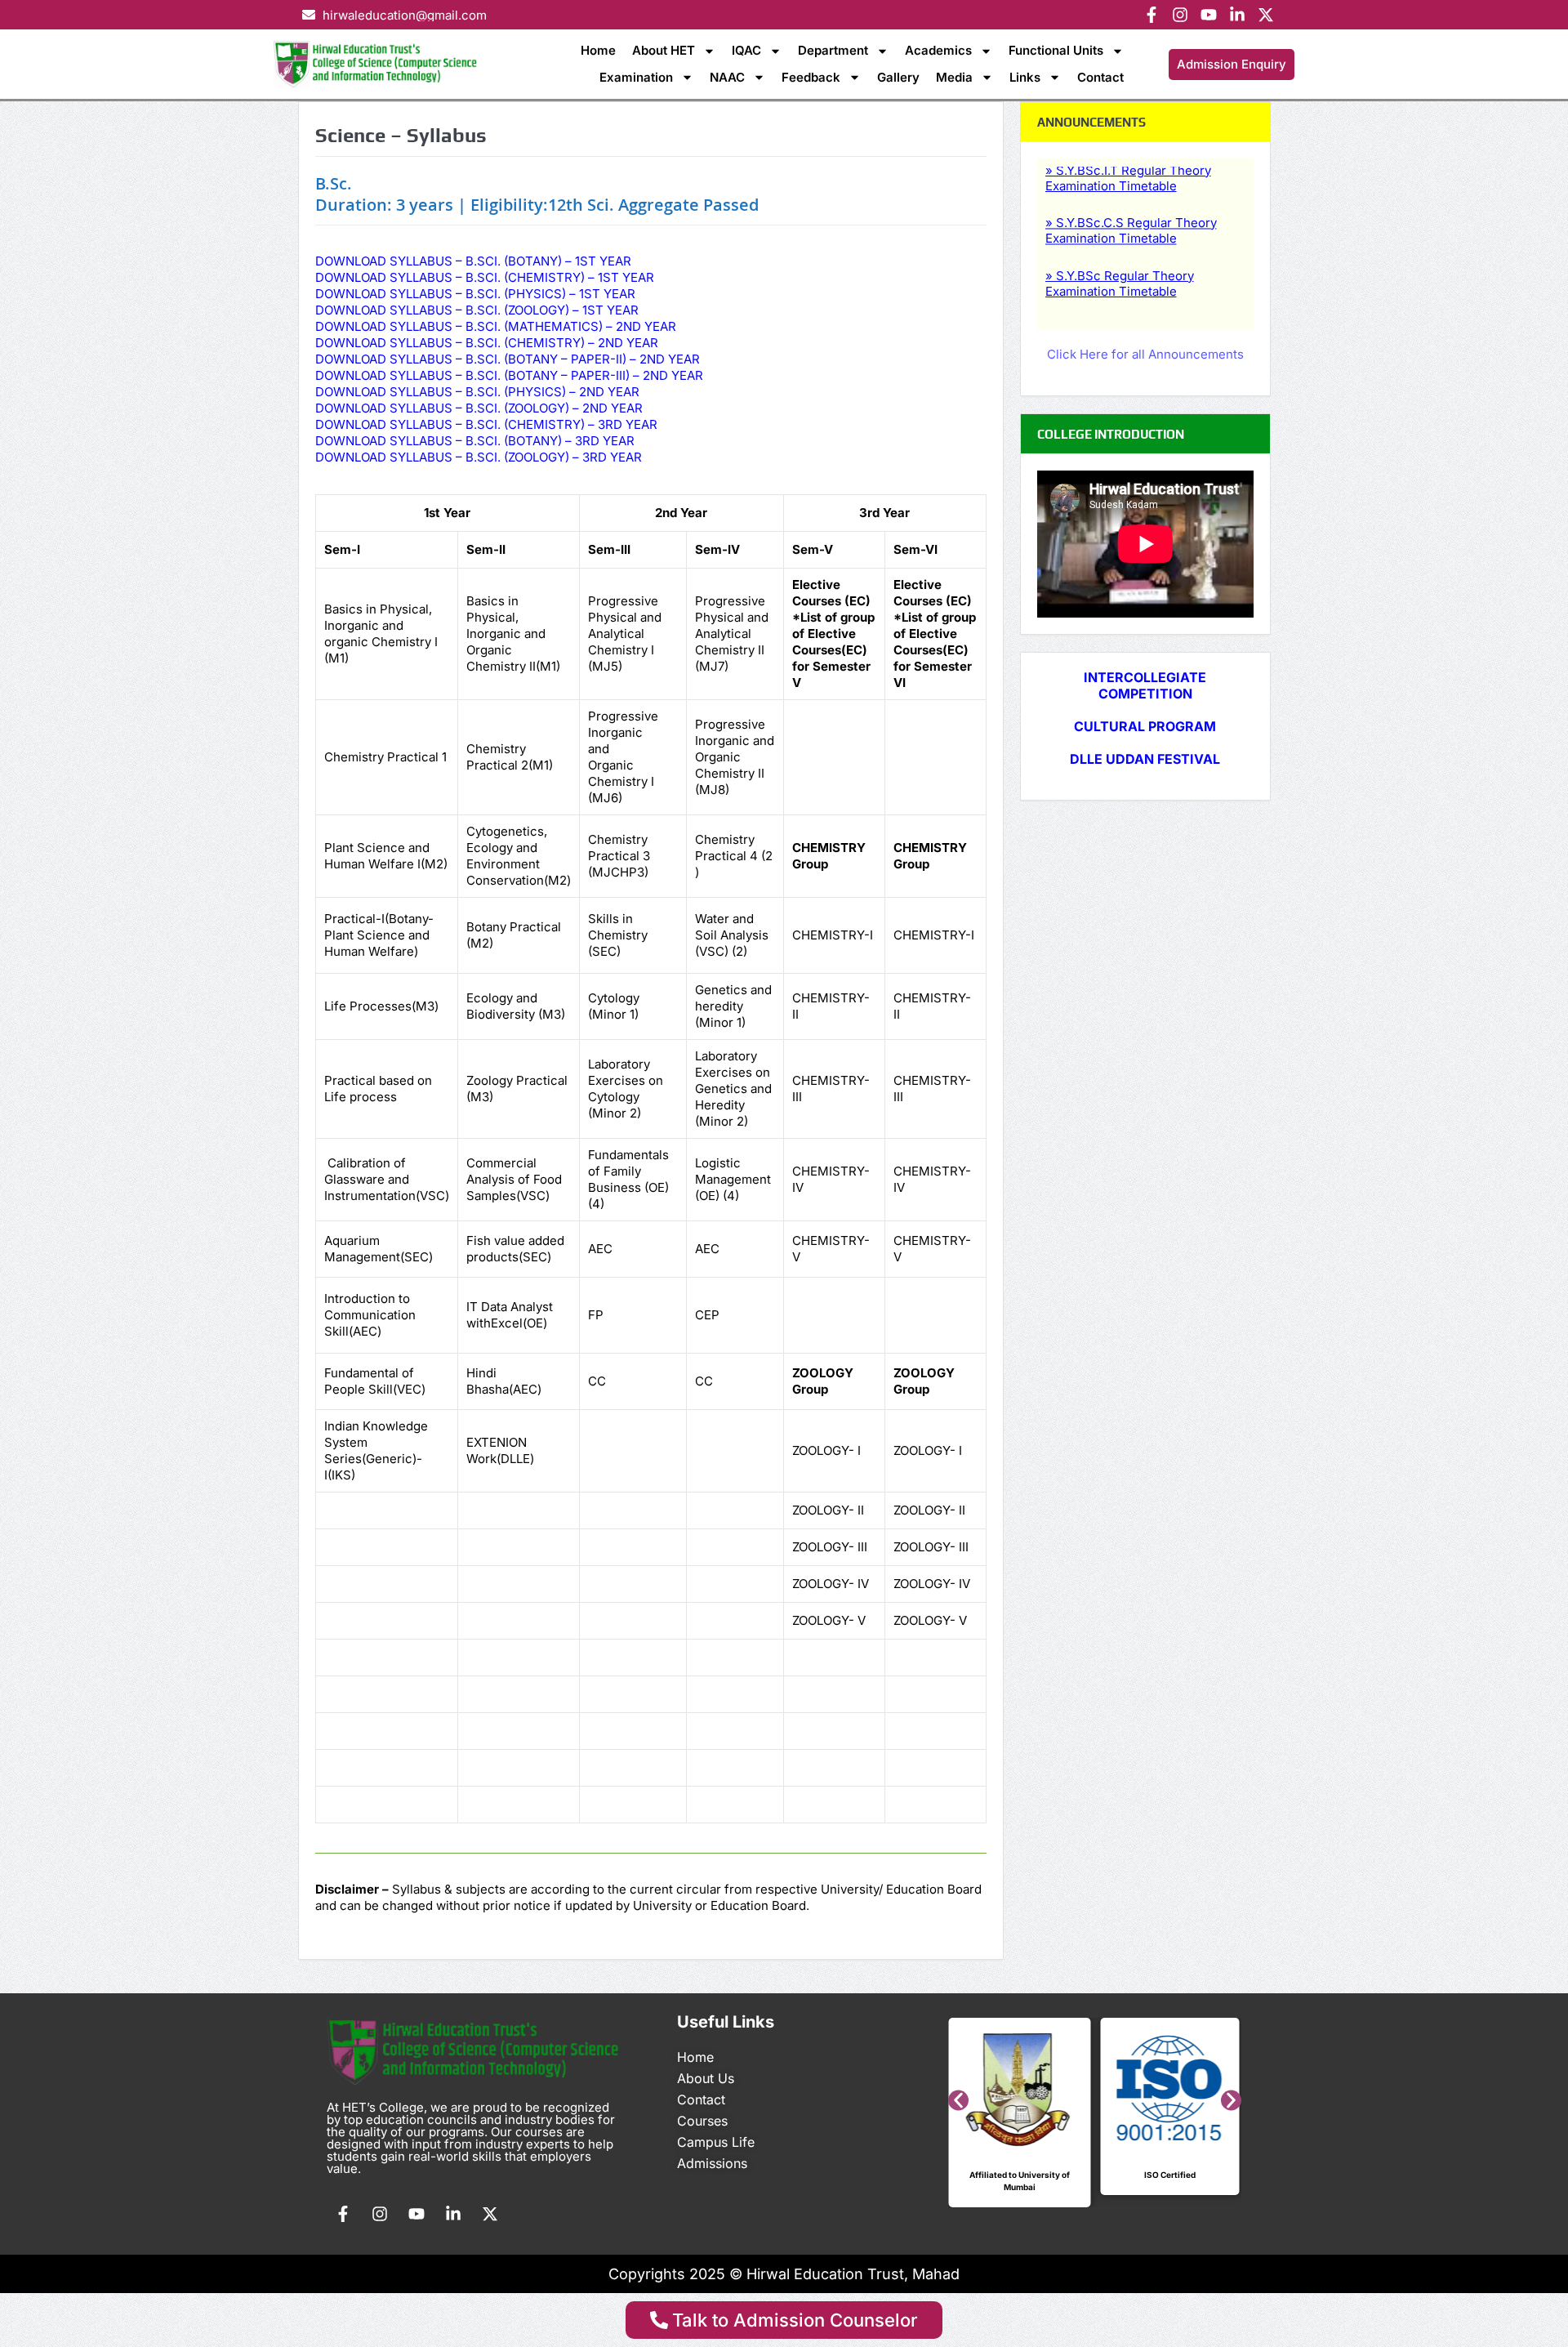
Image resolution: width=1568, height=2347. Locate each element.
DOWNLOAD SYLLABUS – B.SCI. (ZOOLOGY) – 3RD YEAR (479, 457)
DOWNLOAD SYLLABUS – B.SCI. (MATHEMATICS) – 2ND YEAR (496, 326)
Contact (1100, 77)
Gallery (898, 77)
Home (598, 50)
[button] (958, 2101)
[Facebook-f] (1151, 15)
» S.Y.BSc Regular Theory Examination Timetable (1120, 258)
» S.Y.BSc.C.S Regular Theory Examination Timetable (1131, 205)
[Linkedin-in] (1237, 15)
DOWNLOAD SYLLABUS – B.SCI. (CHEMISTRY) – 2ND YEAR (487, 343)
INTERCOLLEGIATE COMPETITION (1145, 685)
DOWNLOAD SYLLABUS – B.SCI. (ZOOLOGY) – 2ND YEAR (479, 408)
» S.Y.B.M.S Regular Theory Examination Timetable (1125, 310)
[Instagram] (1180, 15)
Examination (636, 77)
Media (954, 77)
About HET (664, 50)
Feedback (811, 77)
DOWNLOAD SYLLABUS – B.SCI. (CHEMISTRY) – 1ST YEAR (485, 277)
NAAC (727, 77)
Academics (938, 50)
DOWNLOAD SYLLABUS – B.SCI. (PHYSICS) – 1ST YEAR (475, 294)
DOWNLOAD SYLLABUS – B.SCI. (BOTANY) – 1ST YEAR (473, 261)
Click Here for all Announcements (1145, 354)
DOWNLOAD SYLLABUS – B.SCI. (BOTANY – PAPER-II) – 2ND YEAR (508, 359)
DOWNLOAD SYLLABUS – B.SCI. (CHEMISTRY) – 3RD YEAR (486, 424)
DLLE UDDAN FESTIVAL (1145, 759)
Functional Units (1056, 50)
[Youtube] (1209, 15)
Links (1025, 77)
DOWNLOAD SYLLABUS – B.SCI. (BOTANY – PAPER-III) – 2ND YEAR (509, 375)
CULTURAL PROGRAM (1145, 726)
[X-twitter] (1266, 15)
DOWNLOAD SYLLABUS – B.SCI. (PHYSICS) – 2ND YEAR (477, 392)
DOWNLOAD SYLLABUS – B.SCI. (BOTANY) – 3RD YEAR (475, 441)
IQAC (746, 50)
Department (833, 50)
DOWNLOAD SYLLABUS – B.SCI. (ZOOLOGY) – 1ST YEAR (477, 310)
